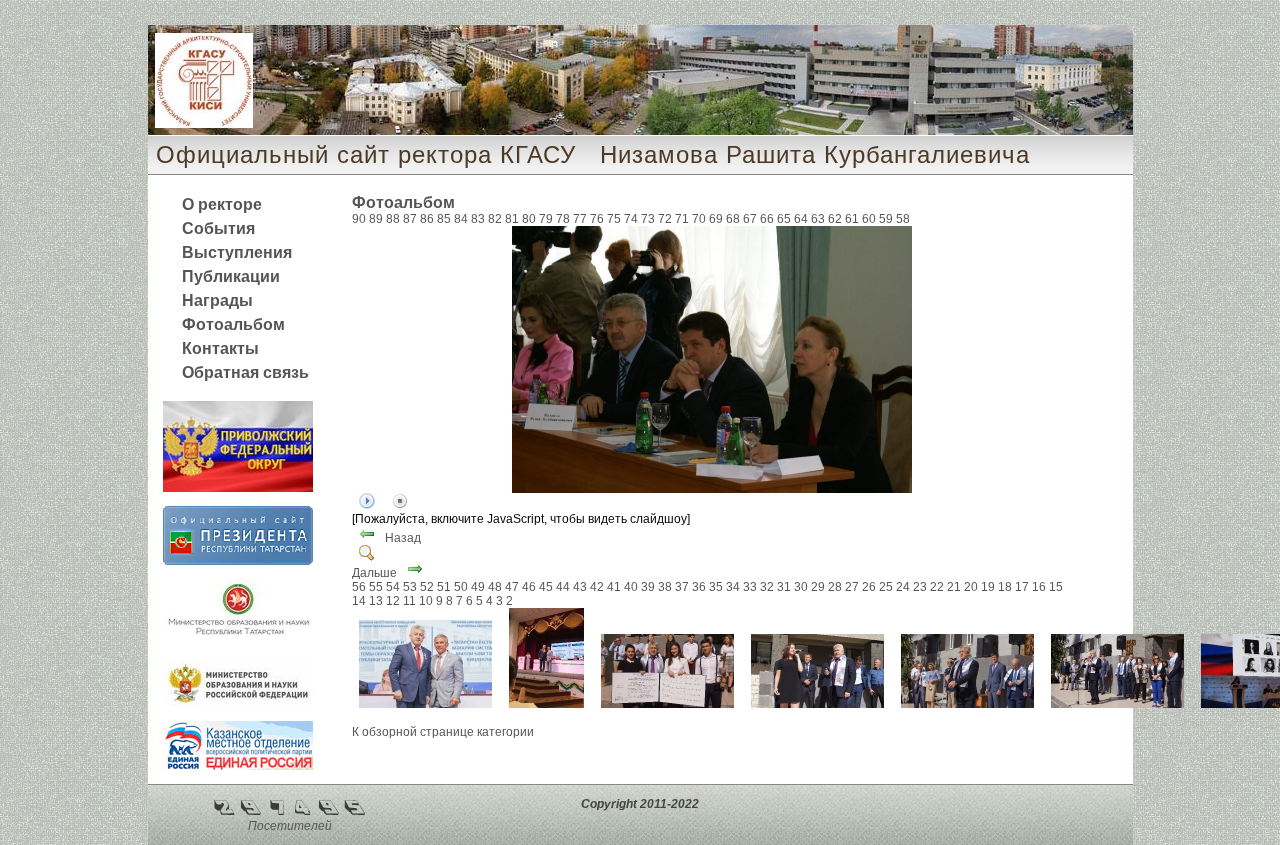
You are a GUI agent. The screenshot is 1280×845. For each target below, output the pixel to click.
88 (393, 219)
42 (597, 587)
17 (1022, 587)
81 (512, 219)
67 (750, 219)
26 (869, 587)
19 (988, 587)
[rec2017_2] (967, 704)
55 (376, 587)
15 (1056, 587)
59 (886, 219)
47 (512, 587)
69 (716, 219)
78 (563, 219)
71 (682, 219)
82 (495, 219)
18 (1005, 587)
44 (563, 587)
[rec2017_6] (425, 704)
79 (546, 219)
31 (784, 587)
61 (852, 219)
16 (1039, 587)
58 (903, 219)
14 (359, 601)
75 (614, 219)
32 (767, 587)
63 (818, 219)
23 (920, 587)
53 (410, 587)
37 (682, 587)
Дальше (374, 573)
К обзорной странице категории (443, 732)
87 (410, 219)
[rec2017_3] (817, 704)
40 (631, 587)
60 (869, 219)
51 (444, 587)
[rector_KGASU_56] (712, 489)
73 (648, 219)
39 (648, 587)
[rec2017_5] (546, 704)
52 (427, 587)
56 (359, 587)
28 (835, 587)
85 (444, 219)
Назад (403, 538)
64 (801, 219)
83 (478, 219)
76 (597, 219)
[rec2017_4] (667, 704)
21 (954, 587)
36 (699, 587)
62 (835, 219)
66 (767, 219)
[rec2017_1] (1117, 704)
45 (546, 587)
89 (376, 219)
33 (750, 587)
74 (631, 219)
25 (886, 587)
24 (903, 587)
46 (529, 587)
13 (376, 601)
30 (801, 587)
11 (409, 601)
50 (461, 587)
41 (614, 587)
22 (937, 587)
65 (784, 219)
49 (478, 587)
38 (665, 587)
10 (426, 601)
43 (580, 587)
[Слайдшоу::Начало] (367, 505)
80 (529, 219)
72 (665, 219)
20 (971, 587)
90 (359, 219)
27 (852, 587)
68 (733, 219)
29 (818, 587)
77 (580, 219)
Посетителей (290, 826)
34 (733, 587)
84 (461, 219)
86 (427, 219)
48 (495, 587)
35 (716, 587)
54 (393, 587)
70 (699, 219)
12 (393, 601)
